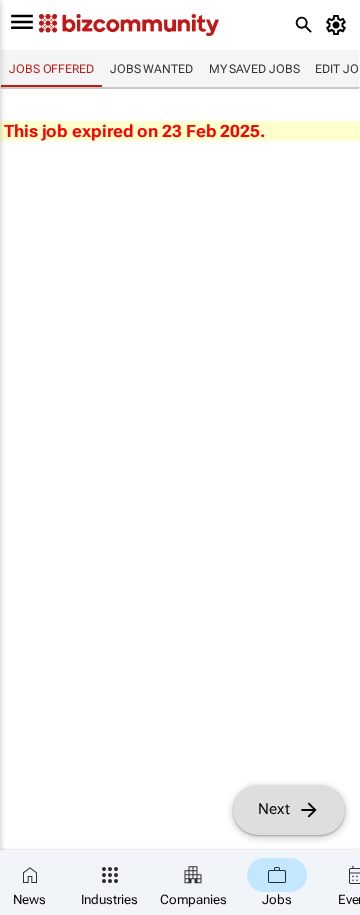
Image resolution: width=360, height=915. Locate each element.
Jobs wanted (151, 69)
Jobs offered (51, 69)
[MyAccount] (339, 25)
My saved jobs (254, 69)
